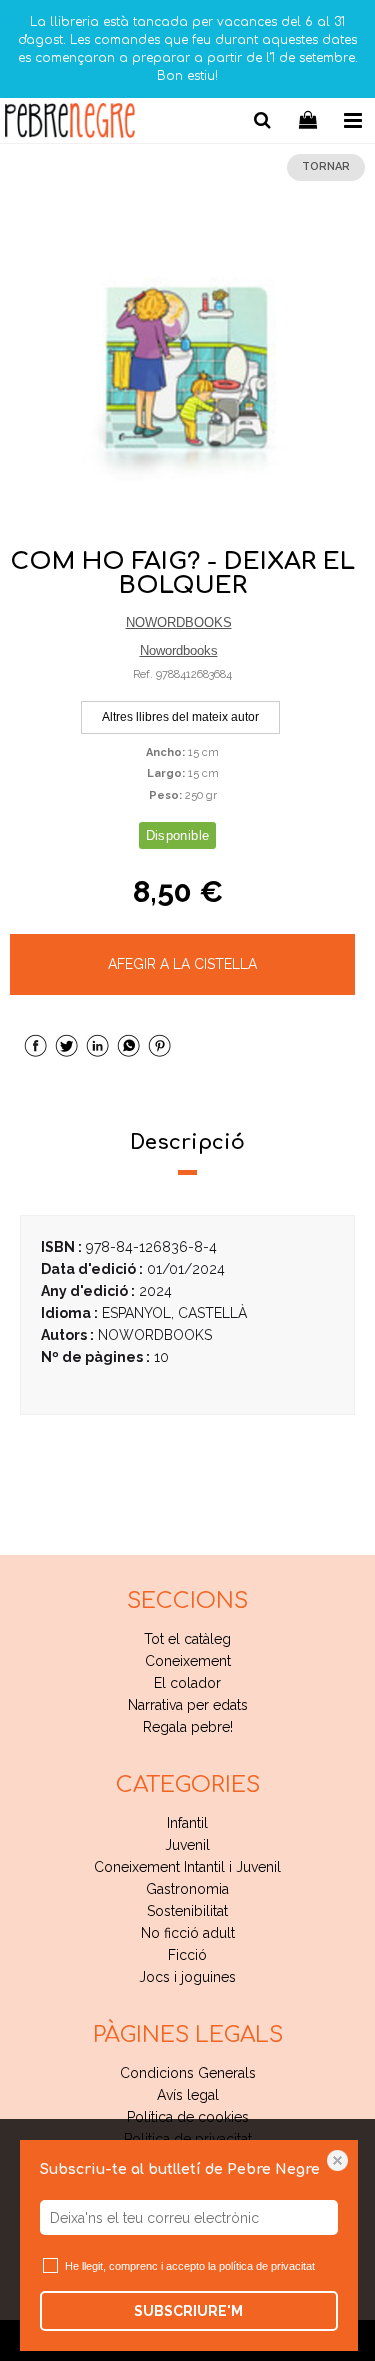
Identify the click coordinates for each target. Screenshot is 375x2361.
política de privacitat (267, 2266)
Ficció (187, 1955)
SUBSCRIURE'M (188, 2311)
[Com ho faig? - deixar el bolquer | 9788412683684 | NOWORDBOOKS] (187, 375)
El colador (187, 1683)
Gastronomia (187, 1889)
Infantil (187, 1823)
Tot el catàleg (187, 1639)
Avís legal (188, 2095)
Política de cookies (188, 2117)
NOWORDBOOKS (179, 622)
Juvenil (187, 1845)
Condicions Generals (188, 2073)
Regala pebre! (188, 1727)
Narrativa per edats (188, 1705)
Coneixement (188, 1661)
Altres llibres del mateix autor (180, 717)
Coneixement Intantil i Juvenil (187, 1867)
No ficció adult (188, 1933)
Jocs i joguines (187, 1977)
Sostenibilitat (187, 1911)
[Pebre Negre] (70, 123)
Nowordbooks (179, 650)
